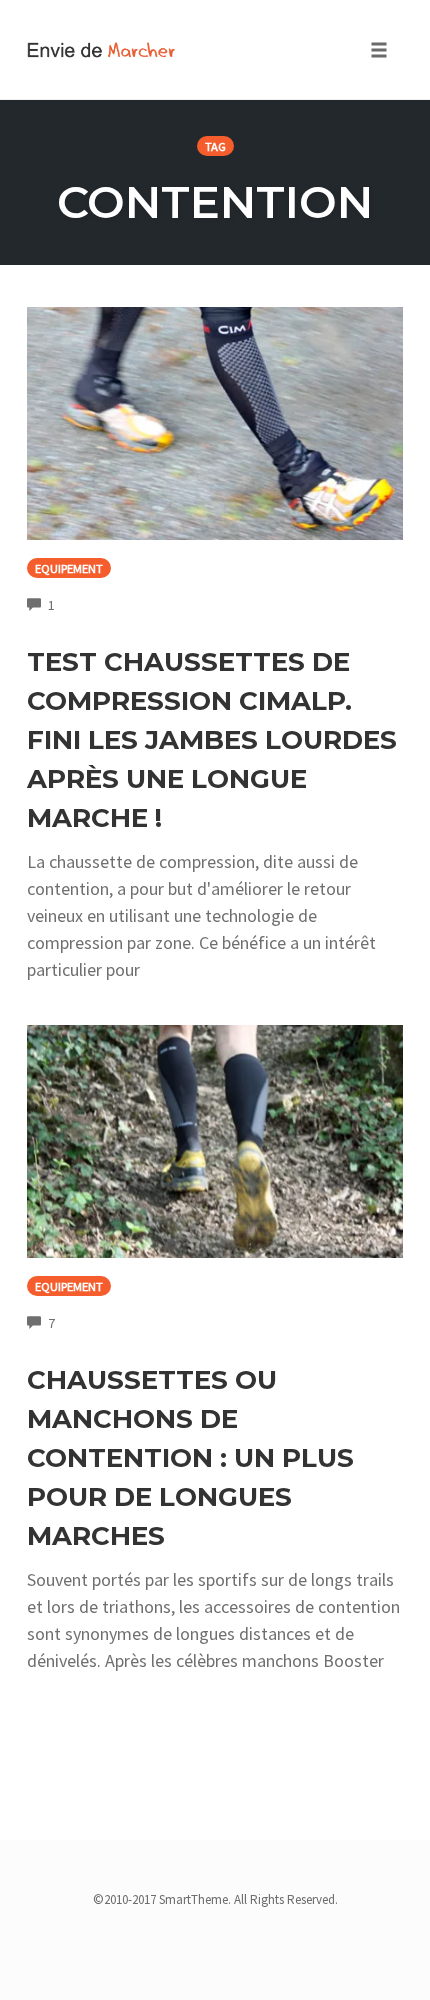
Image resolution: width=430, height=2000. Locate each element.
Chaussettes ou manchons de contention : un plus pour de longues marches (190, 1458)
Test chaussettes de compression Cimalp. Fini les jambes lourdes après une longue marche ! (212, 740)
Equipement (69, 568)
